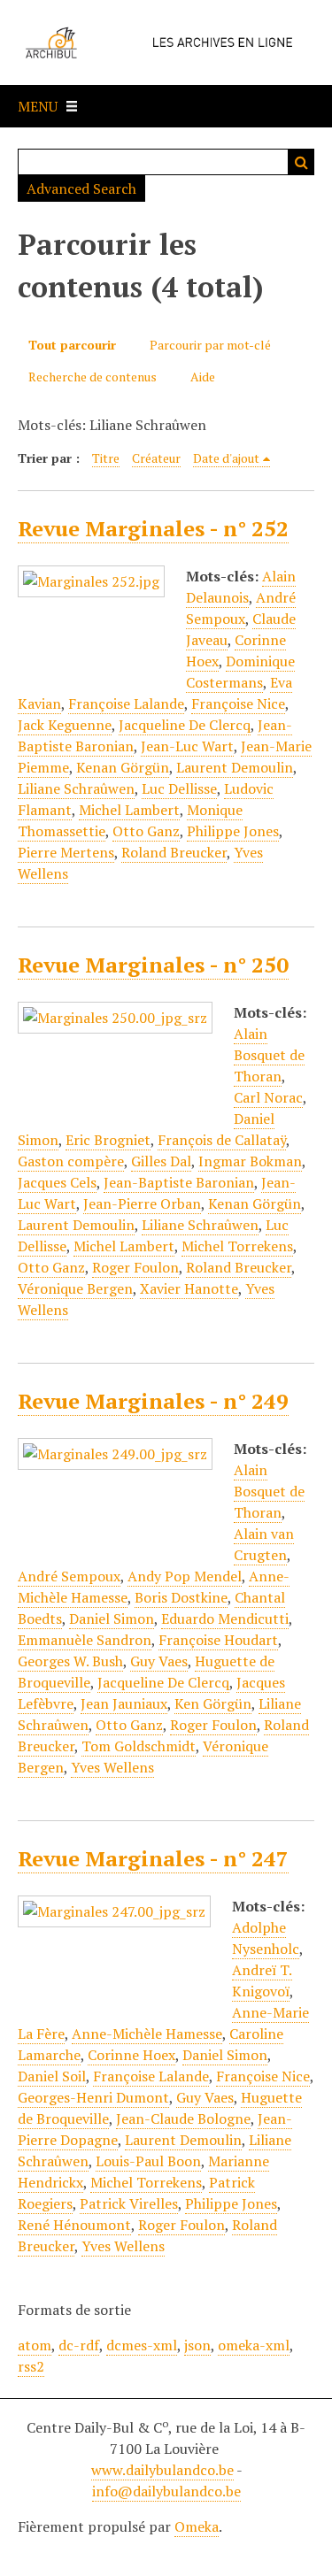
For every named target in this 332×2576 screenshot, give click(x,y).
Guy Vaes (159, 1661)
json (197, 2345)
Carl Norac (268, 1097)
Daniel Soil (52, 2076)
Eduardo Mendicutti (225, 1619)
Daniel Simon (112, 1619)
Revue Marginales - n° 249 (153, 1401)
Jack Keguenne (65, 725)
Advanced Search (81, 188)
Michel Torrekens (237, 1246)
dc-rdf (79, 2345)
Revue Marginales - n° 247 (153, 1858)
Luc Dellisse (179, 788)
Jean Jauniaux (124, 1703)
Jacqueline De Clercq (185, 725)
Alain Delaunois (241, 587)
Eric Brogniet (108, 1140)
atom (35, 2345)
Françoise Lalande (126, 704)
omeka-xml (254, 2345)
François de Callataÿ (222, 1140)
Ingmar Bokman (250, 1161)
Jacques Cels (57, 1182)
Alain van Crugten (264, 1544)
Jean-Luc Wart (187, 746)
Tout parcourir (72, 345)
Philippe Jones (233, 831)
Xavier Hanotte (189, 1288)
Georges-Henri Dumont (93, 2097)
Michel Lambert (129, 810)
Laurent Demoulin (235, 767)
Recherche (301, 162)
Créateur (156, 458)
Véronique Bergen (75, 1288)
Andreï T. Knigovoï (262, 1980)
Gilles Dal (161, 1161)
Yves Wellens (112, 1767)
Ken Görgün (213, 1703)
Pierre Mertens (66, 852)
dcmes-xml (142, 2345)
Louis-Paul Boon (148, 2161)
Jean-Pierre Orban (142, 1203)
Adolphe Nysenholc (266, 1938)
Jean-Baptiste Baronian (179, 1182)
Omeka (197, 2526)
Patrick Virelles (129, 2203)
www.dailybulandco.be (162, 2470)
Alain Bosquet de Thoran (269, 1055)
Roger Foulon (135, 1267)
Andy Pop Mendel (185, 1576)
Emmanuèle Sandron (85, 1640)
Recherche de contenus (93, 377)
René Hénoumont (74, 2225)
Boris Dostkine (181, 1597)
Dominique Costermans (240, 672)
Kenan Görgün (123, 767)
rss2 (31, 2366)
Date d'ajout (226, 458)
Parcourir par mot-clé (210, 345)
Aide (203, 377)
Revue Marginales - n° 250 (153, 965)
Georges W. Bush (70, 1661)
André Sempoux (241, 608)
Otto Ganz (146, 831)
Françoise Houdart (218, 1640)
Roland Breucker (174, 852)
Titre (106, 458)
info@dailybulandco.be (166, 2491)
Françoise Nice (238, 704)
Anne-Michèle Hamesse (147, 2034)
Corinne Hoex (131, 2055)
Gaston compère (71, 1161)
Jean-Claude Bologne (183, 2118)
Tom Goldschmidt (139, 1746)
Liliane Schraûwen (76, 788)
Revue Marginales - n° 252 (153, 528)
